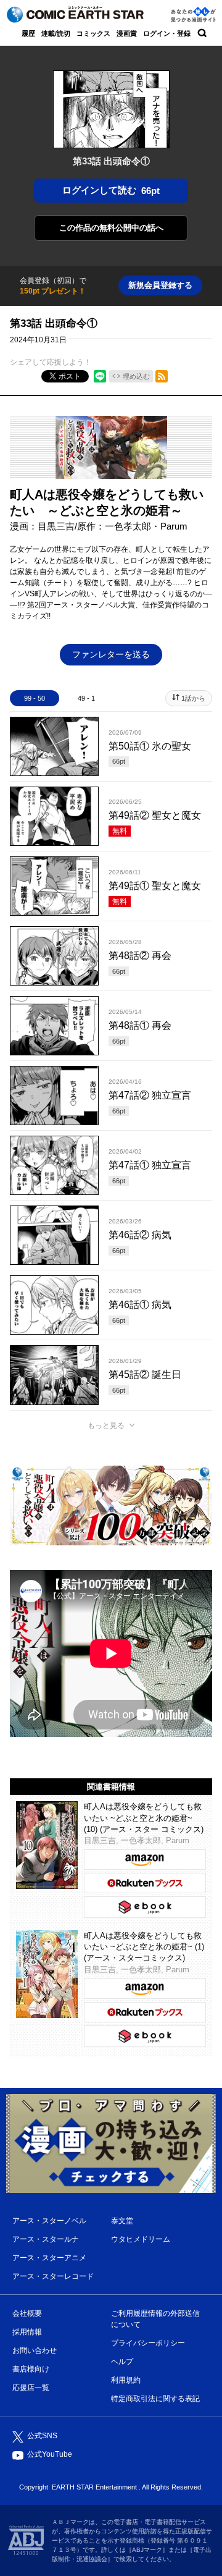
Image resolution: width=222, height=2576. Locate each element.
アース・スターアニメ (49, 2258)
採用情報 (27, 2332)
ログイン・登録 (167, 33)
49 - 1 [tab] (86, 698)
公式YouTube (50, 2454)
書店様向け (31, 2369)
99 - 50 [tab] (35, 698)
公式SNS (42, 2436)
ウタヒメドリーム (141, 2239)
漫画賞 (127, 33)
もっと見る (106, 1425)
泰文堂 (122, 2221)
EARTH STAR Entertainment (94, 2487)
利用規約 (126, 2380)
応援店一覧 (31, 2388)
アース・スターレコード (53, 2276)
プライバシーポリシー (148, 2343)
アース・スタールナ (46, 2239)
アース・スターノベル (49, 2221)
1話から (193, 698)
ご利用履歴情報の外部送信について (155, 2319)
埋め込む (136, 376)
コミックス (93, 33)
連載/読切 (56, 33)
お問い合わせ (35, 2350)
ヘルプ (122, 2362)
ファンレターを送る (111, 654)
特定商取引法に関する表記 (155, 2399)
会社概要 (27, 2313)
